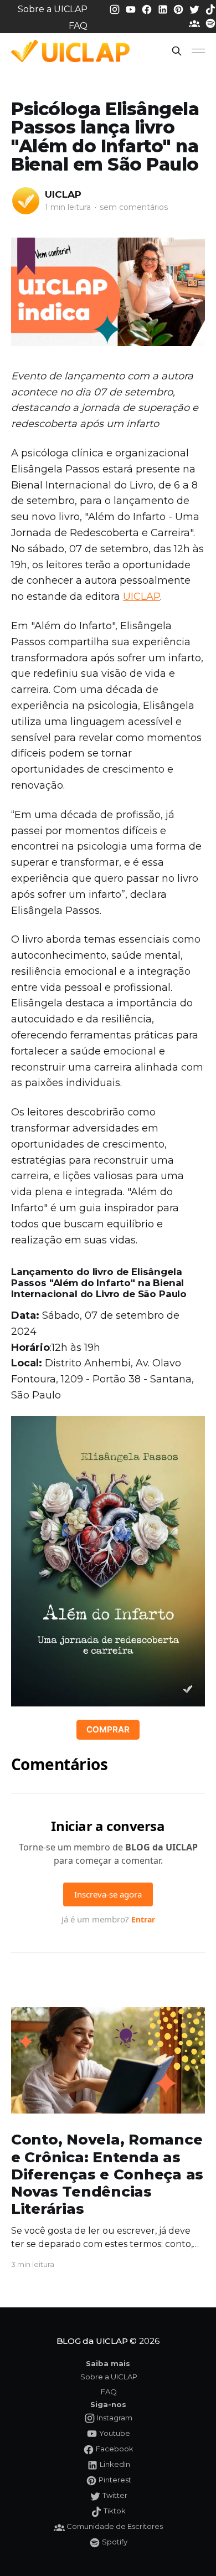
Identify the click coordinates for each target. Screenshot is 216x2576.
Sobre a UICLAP (53, 9)
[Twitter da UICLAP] (196, 9)
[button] (177, 51)
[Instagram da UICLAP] (116, 9)
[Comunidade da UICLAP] (196, 23)
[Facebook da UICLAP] (148, 9)
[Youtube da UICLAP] (132, 9)
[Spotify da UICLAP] (210, 23)
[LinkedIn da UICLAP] (164, 9)
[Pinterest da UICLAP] (179, 9)
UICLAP (63, 194)
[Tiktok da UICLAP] (210, 9)
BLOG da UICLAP (92, 2341)
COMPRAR (108, 1729)
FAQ (78, 26)
